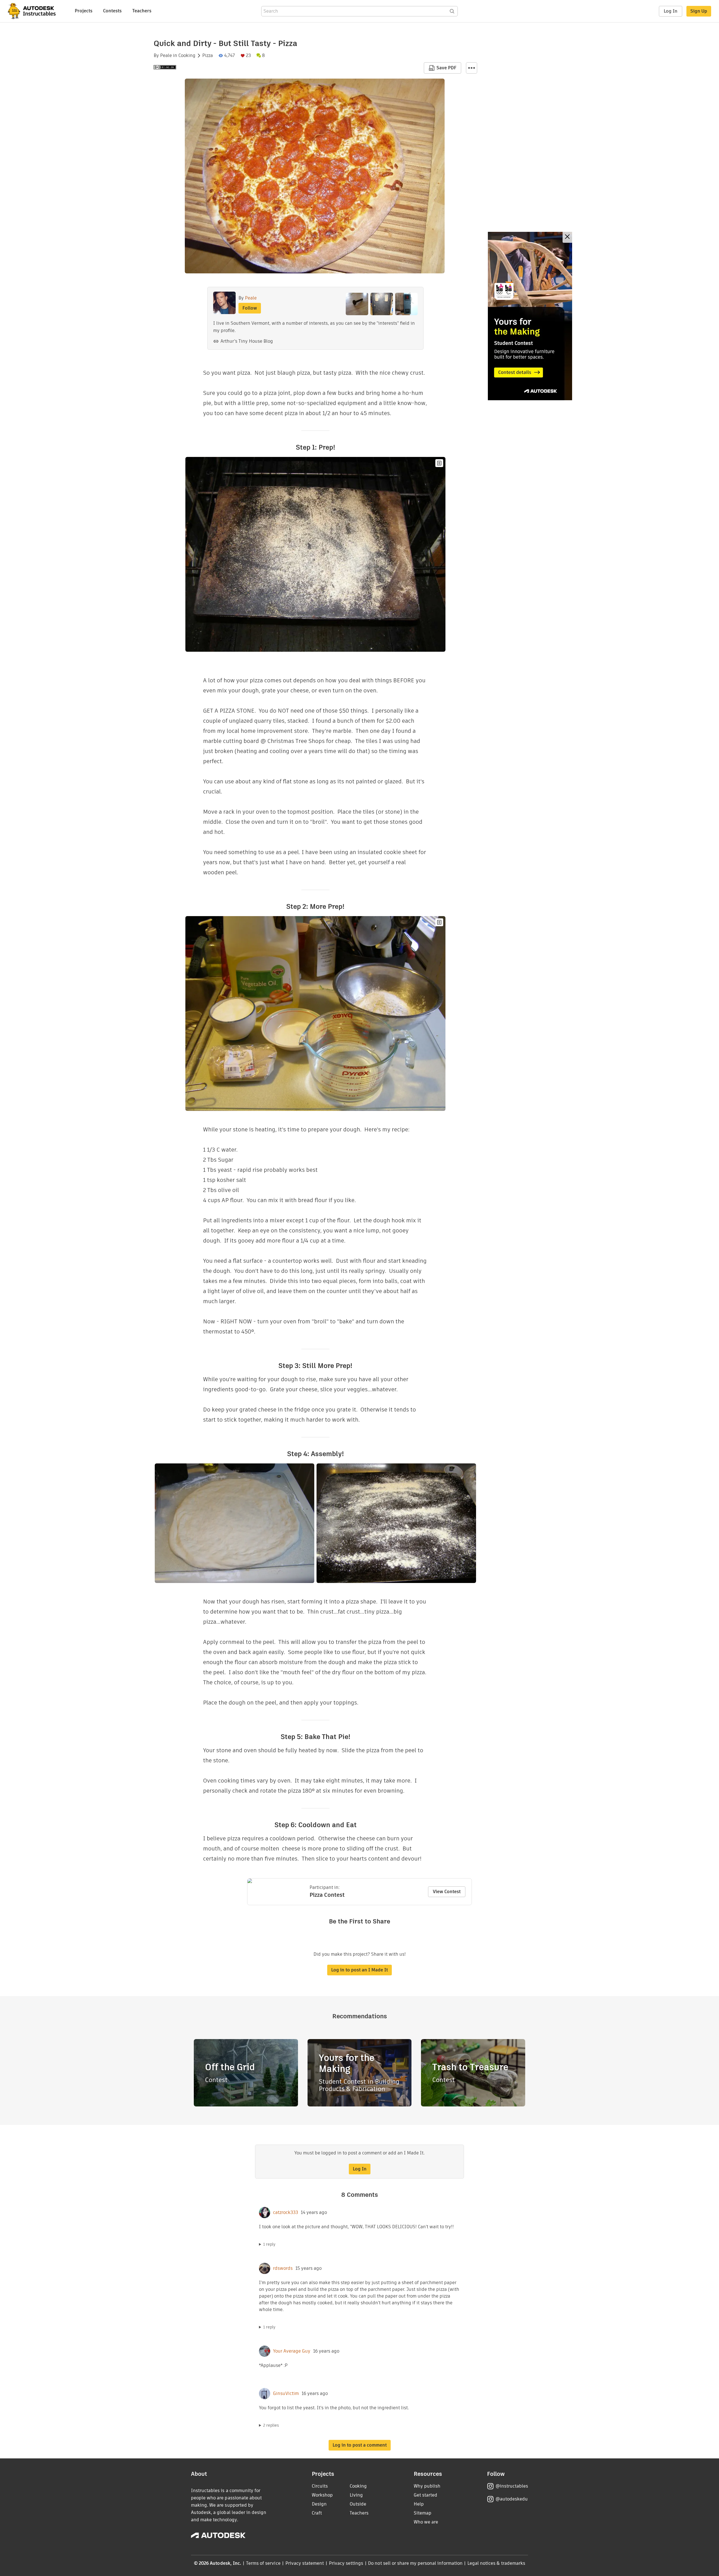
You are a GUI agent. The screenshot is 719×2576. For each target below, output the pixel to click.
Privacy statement (305, 2563)
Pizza (208, 56)
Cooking (187, 56)
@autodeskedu (512, 2499)
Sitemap (423, 2513)
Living (356, 2495)
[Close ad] (567, 237)
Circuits (320, 2486)
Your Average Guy (292, 2351)
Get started (426, 2495)
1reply (269, 2244)
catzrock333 (285, 2213)
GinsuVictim (286, 2394)
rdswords (283, 2268)
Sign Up (699, 11)
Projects (84, 11)
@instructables (512, 2486)
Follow (250, 308)
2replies (271, 2425)
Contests (112, 11)
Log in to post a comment (360, 2445)
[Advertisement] (530, 316)
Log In (671, 11)
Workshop (322, 2495)
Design (319, 2504)
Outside (358, 2504)
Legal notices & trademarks (496, 2563)
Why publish (427, 2486)
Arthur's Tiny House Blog (247, 341)
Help (419, 2504)
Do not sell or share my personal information (415, 2563)
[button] (472, 68)
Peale (166, 56)
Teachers (142, 11)
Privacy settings (346, 2563)
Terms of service (263, 2563)
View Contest (447, 1892)
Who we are (426, 2522)
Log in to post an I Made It (359, 1970)
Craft (317, 2513)
